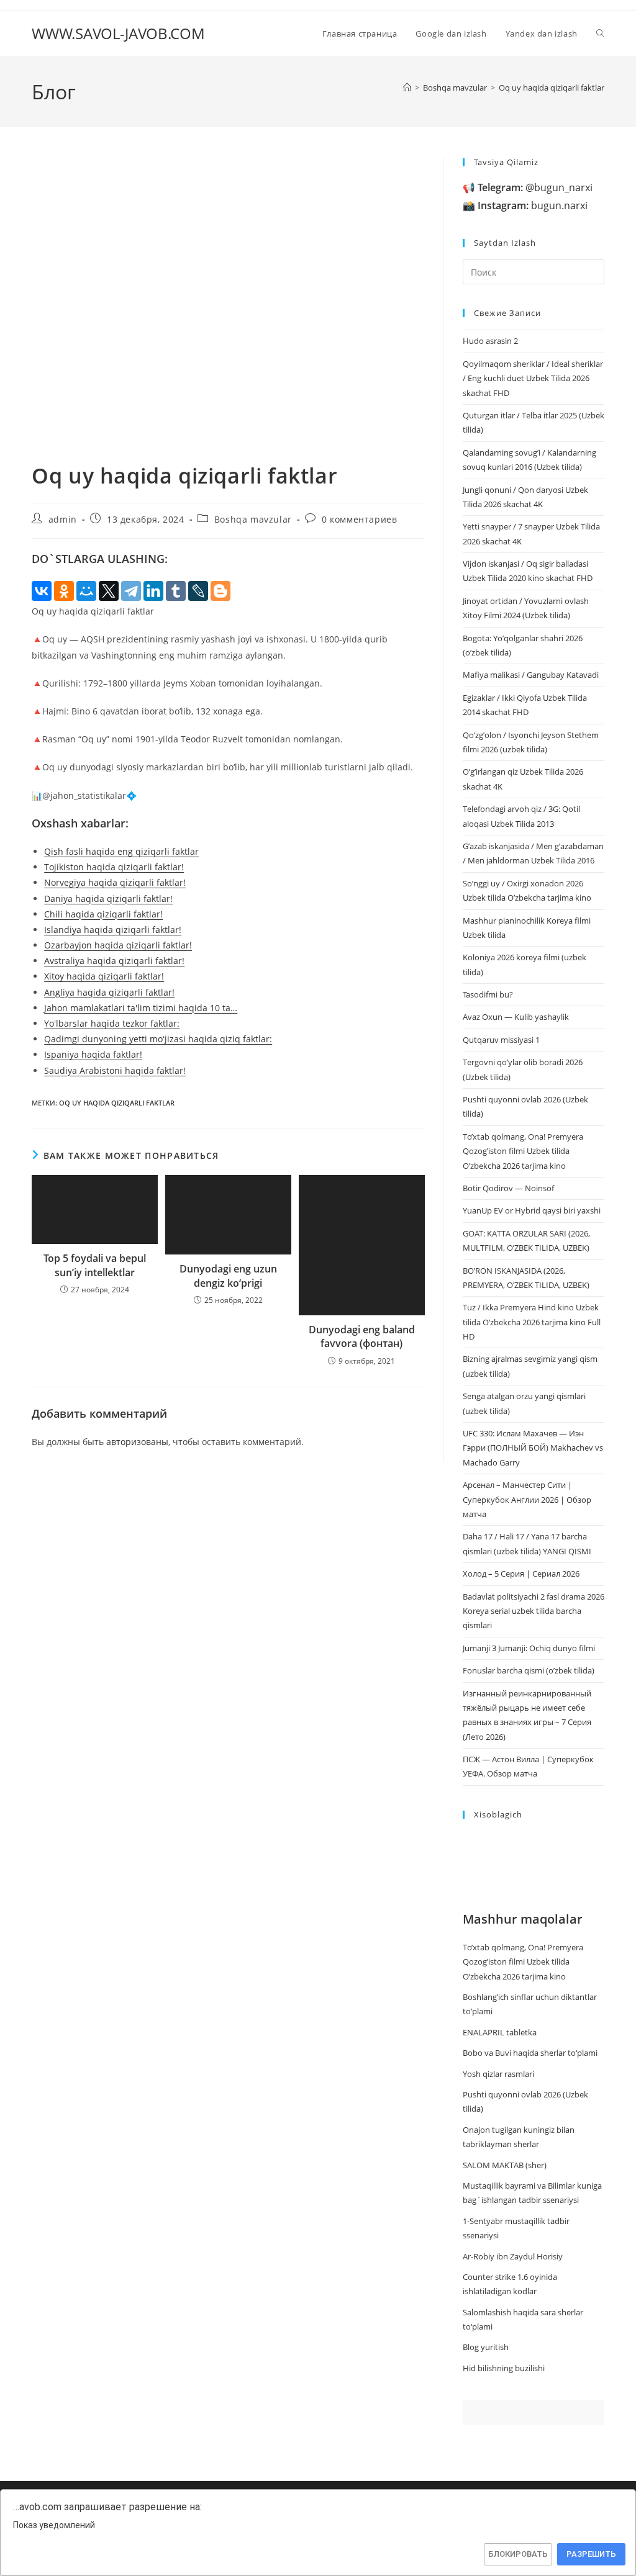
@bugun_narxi (535, 187)
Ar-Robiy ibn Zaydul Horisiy (513, 2256)
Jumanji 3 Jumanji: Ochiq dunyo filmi (529, 1648)
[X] (109, 591)
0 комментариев (359, 519)
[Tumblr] (176, 591)
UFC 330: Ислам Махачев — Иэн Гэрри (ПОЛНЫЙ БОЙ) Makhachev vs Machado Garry (533, 1448)
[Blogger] (220, 591)
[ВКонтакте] (42, 591)
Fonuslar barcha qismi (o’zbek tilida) (529, 1670)
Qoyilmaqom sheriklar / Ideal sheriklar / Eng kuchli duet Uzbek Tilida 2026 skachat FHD (533, 378)
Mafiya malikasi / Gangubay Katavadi (531, 675)
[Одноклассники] (64, 591)
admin (63, 519)
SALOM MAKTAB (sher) (505, 2165)
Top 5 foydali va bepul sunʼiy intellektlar (95, 1265)
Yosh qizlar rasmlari (498, 2074)
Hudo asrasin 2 (490, 341)
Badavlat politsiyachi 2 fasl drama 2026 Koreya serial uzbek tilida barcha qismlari (534, 1611)
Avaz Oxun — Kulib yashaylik (516, 1017)
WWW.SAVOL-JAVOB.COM (118, 33)
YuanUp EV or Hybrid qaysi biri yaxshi (532, 1210)
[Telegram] (131, 591)
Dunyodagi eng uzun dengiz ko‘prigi (228, 1276)
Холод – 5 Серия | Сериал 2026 (521, 1574)
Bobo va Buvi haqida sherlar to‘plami (530, 2053)
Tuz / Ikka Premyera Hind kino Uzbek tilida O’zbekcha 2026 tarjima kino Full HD (532, 1322)
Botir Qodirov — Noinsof (508, 1188)
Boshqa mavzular (253, 519)
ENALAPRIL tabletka (500, 2032)
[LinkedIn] (153, 591)
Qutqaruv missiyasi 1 (501, 1040)
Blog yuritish (486, 2347)
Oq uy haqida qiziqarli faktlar (552, 88)
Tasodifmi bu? (488, 994)
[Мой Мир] (86, 591)
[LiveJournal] (198, 591)
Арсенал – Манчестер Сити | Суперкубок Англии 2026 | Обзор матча (527, 1499)
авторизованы (137, 1442)
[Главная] (407, 88)
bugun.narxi (533, 205)
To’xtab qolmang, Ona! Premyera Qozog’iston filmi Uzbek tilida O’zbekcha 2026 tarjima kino (523, 1151)
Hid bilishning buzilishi (504, 2368)
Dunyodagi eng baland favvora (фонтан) (362, 1336)
